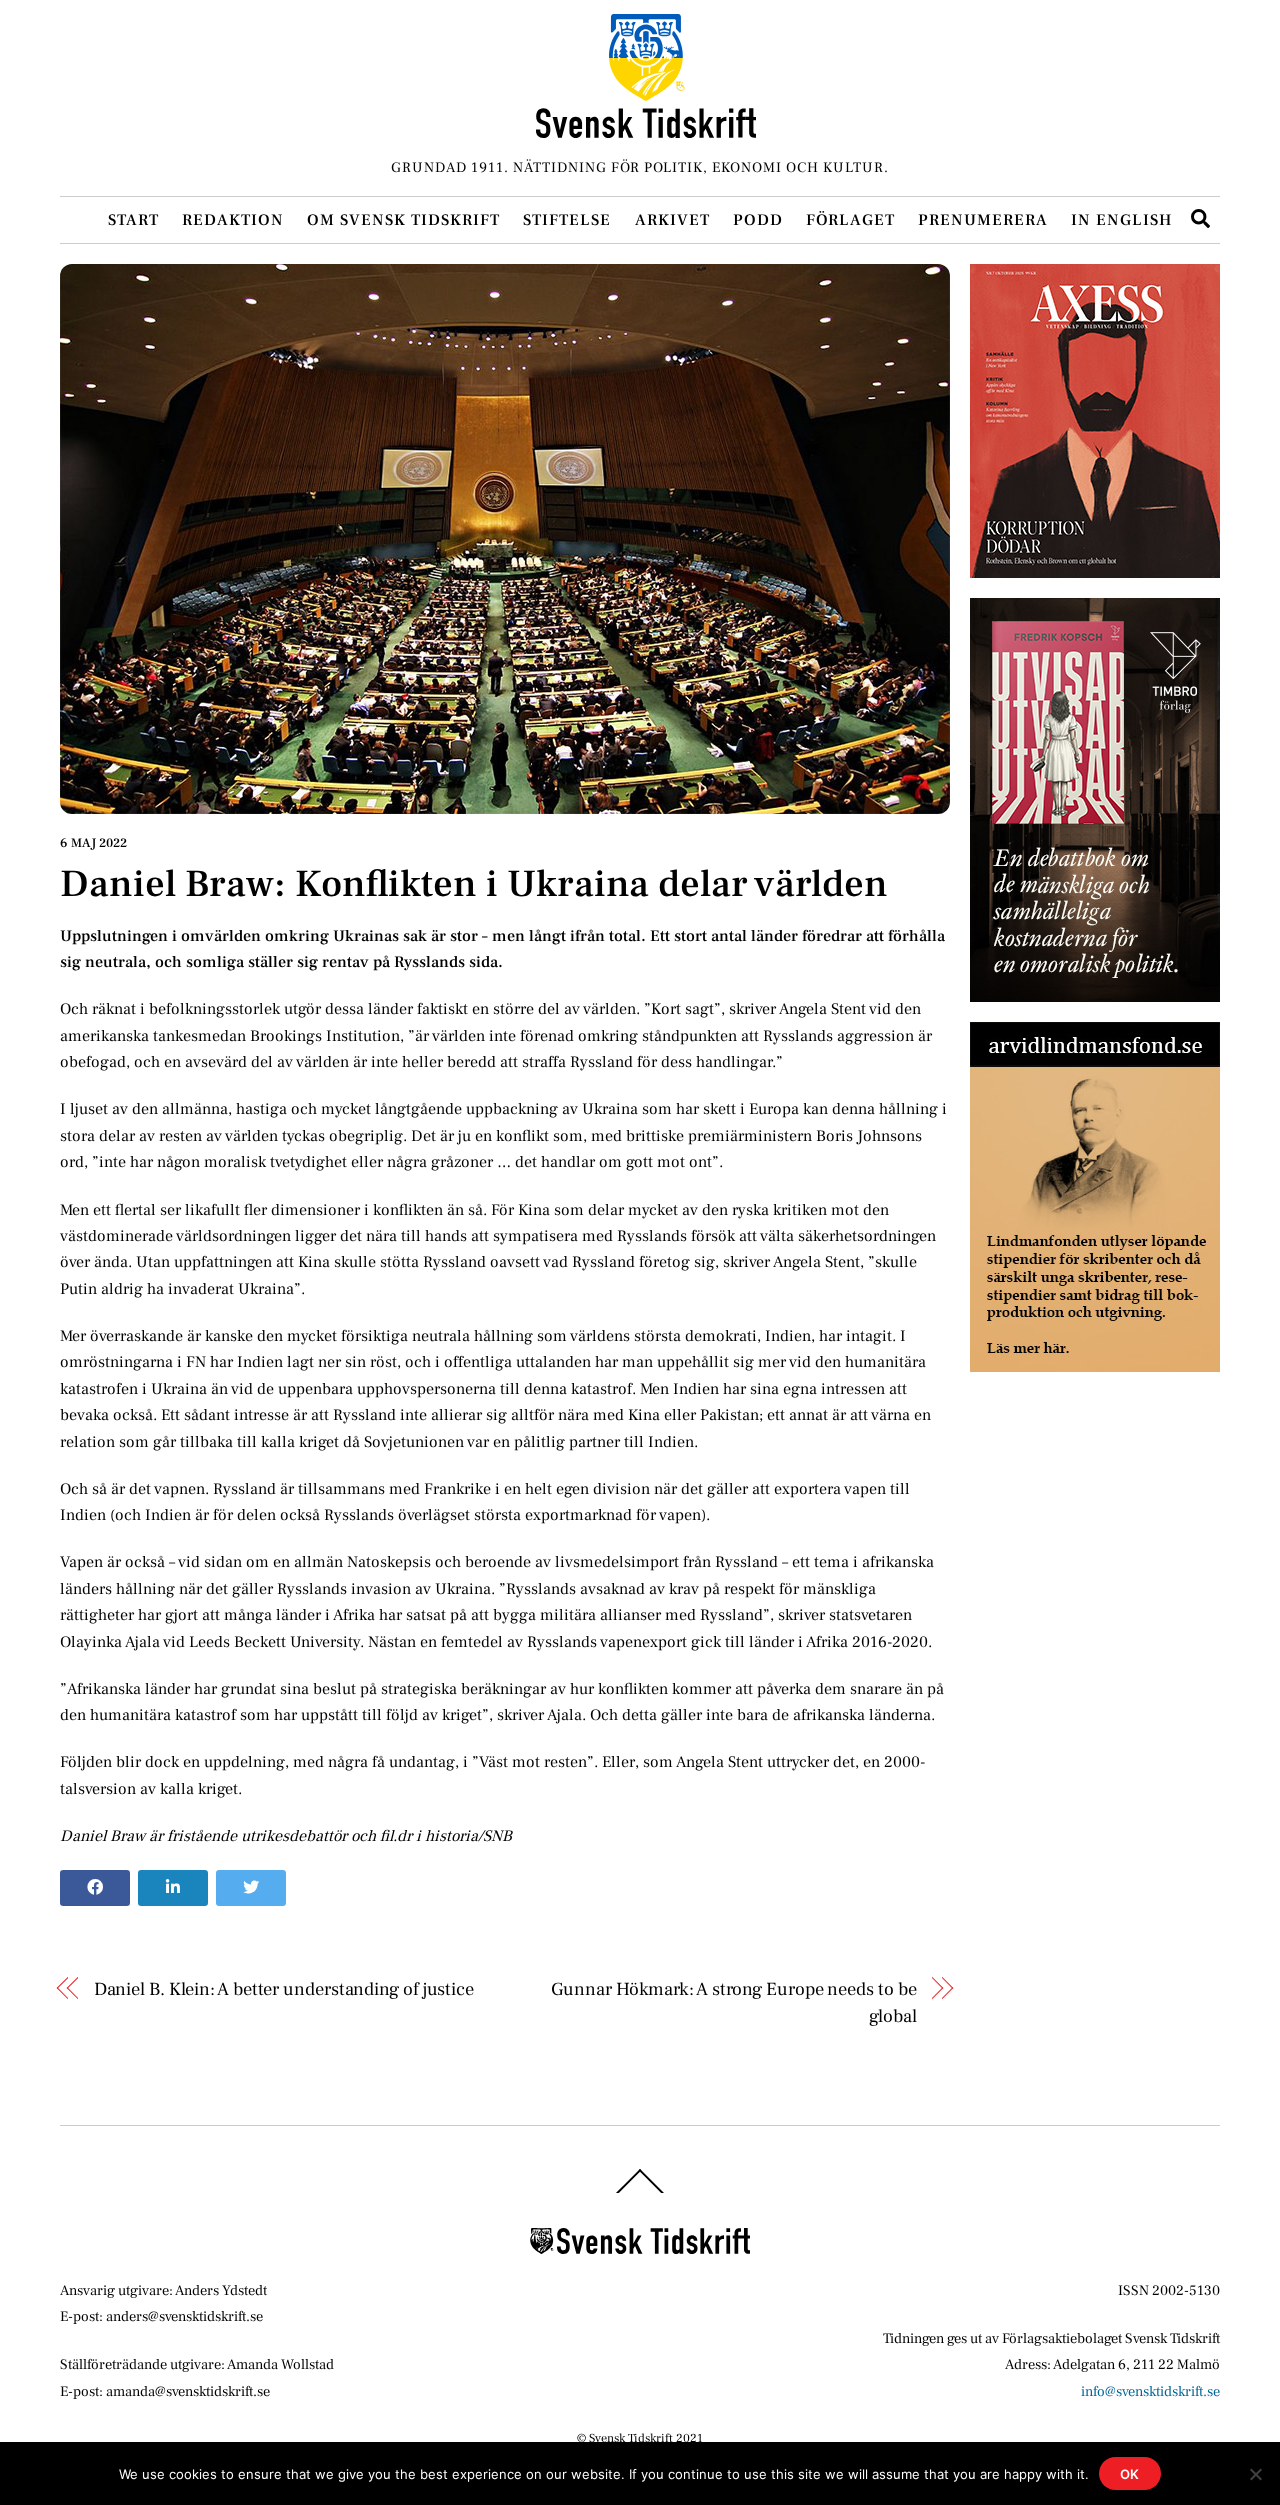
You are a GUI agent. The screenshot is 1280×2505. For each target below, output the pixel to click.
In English (1121, 220)
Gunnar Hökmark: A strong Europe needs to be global (733, 2002)
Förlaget (850, 220)
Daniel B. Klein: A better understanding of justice (284, 1989)
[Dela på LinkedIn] (173, 1888)
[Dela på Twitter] (251, 1888)
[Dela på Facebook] (95, 1888)
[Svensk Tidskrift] (646, 129)
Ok (1130, 2474)
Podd (758, 220)
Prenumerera (983, 220)
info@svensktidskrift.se (1150, 2391)
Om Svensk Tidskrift (403, 220)
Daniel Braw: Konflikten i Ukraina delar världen (474, 884)
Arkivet (672, 220)
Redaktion (233, 220)
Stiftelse (567, 220)
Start (133, 220)
